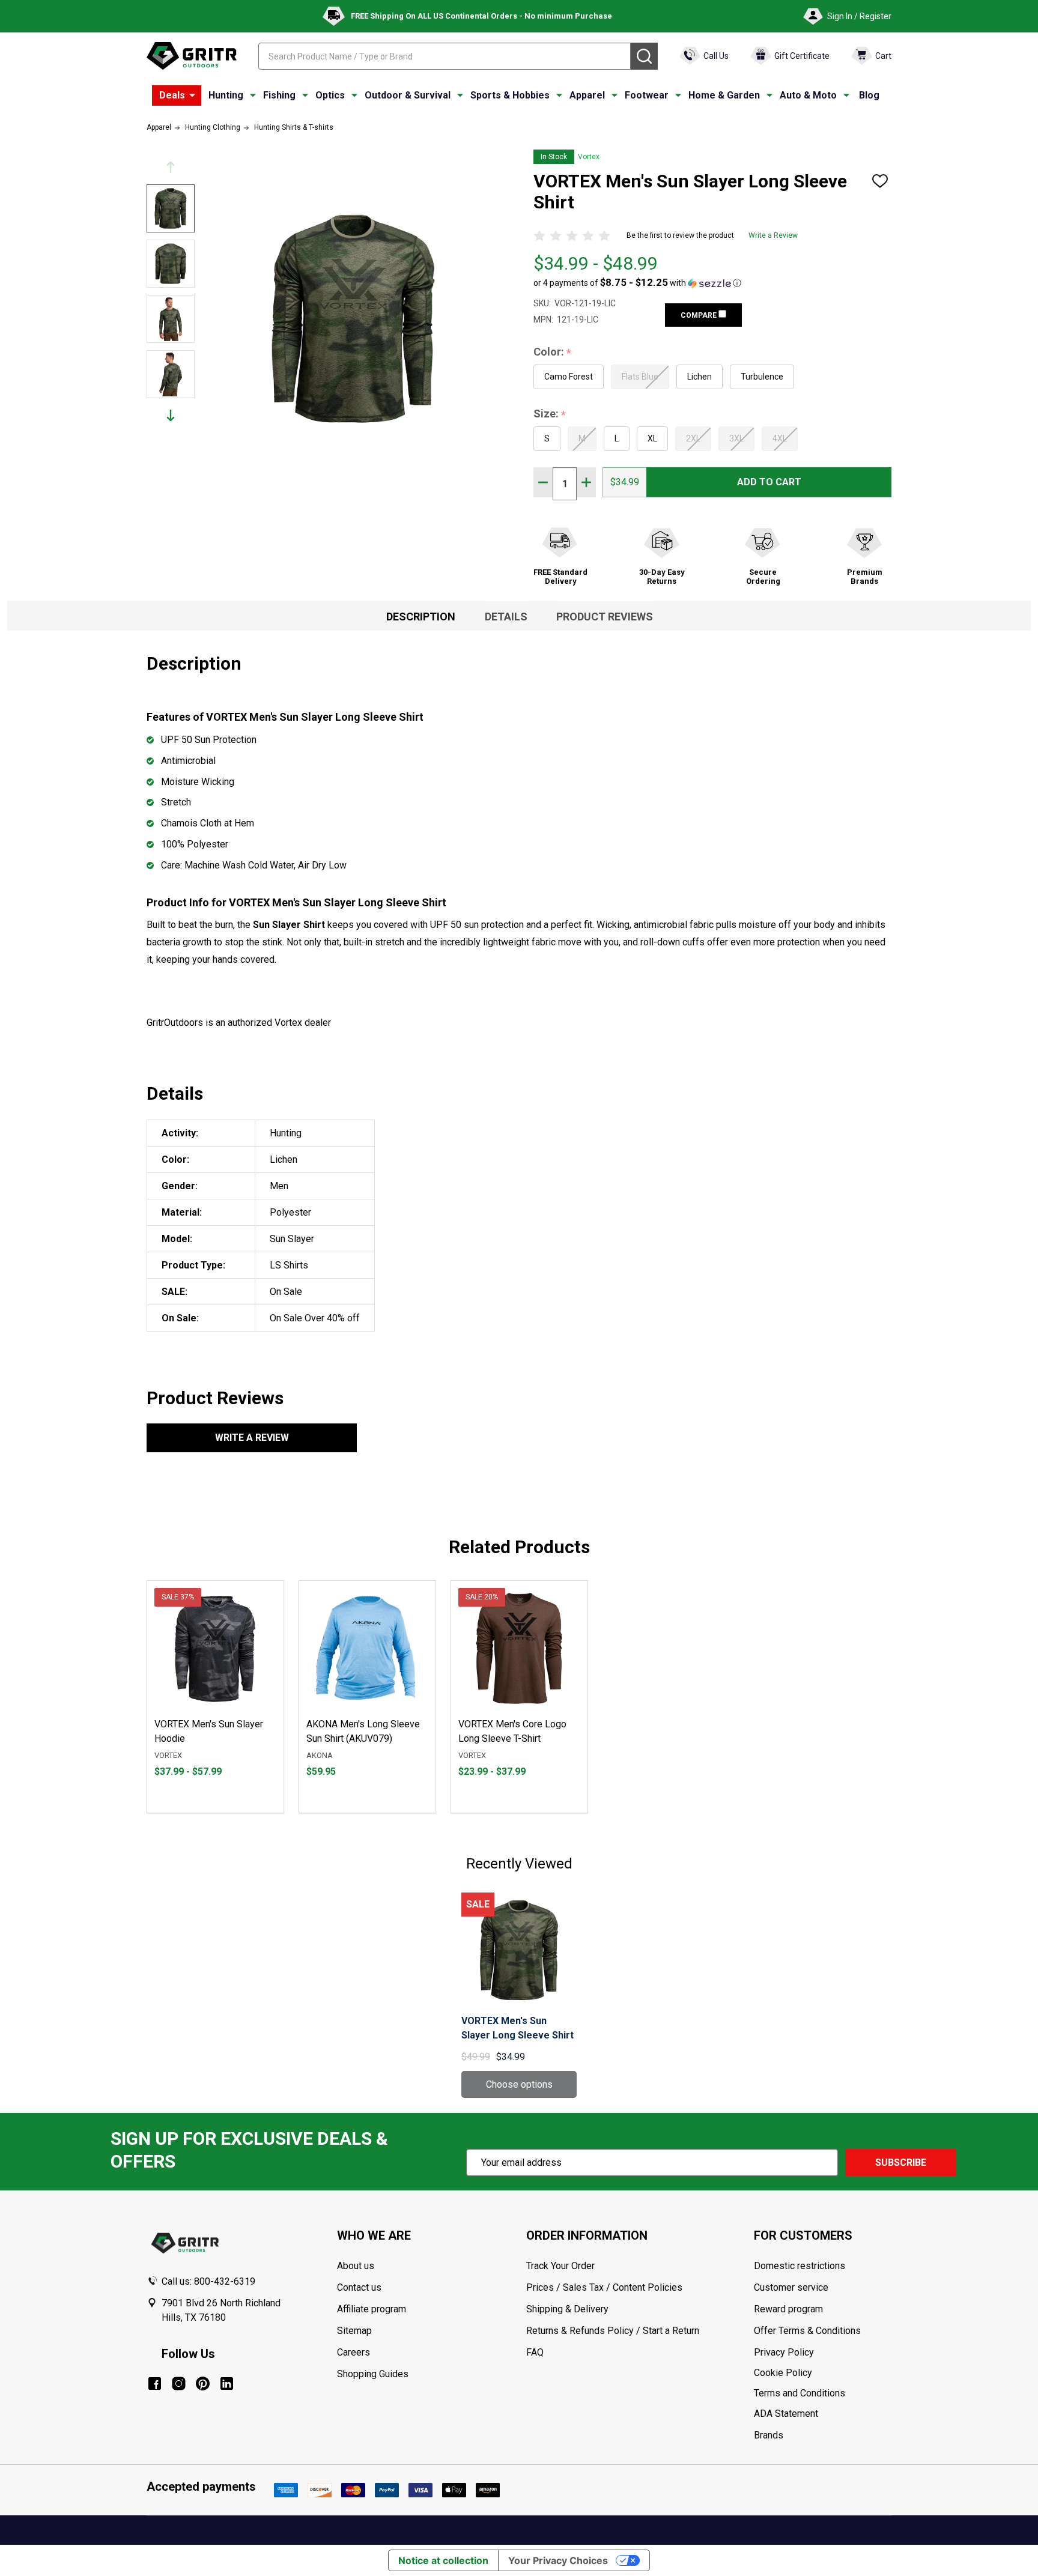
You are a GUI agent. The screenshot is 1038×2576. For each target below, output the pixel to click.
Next (171, 415)
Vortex (589, 157)
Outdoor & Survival (408, 95)
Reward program (788, 2309)
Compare (700, 315)
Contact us (359, 2287)
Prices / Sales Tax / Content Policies (604, 2287)
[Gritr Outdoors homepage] (192, 56)
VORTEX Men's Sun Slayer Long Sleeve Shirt (517, 2028)
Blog (869, 95)
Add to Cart (769, 482)
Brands (769, 2435)
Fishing (279, 95)
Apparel (587, 95)
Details (506, 617)
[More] (192, 95)
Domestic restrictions (800, 2266)
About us (356, 2266)
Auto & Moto (808, 95)
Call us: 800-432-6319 (208, 2281)
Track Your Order (560, 2266)
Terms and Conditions (822, 2393)
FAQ (535, 2352)
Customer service (791, 2287)
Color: (553, 352)
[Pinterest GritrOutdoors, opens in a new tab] (203, 2384)
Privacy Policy (822, 2353)
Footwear (647, 95)
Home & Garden (724, 95)
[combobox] (445, 56)
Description (421, 617)
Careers (354, 2352)
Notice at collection (443, 2560)
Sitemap (354, 2331)
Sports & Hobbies (510, 95)
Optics (330, 95)
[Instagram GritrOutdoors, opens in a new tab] (179, 2384)
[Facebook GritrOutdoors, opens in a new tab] (155, 2384)
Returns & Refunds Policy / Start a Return (613, 2331)
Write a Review (773, 235)
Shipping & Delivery (567, 2309)
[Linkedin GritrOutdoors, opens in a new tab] (227, 2384)
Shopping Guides (373, 2374)
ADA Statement (786, 2414)
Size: (550, 414)
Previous (171, 167)
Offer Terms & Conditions (807, 2331)
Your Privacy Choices (558, 2560)
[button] (637, 283)
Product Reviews (605, 617)
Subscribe (901, 2162)
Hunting (226, 95)
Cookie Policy (822, 2373)
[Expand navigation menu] (253, 95)
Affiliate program (372, 2309)
